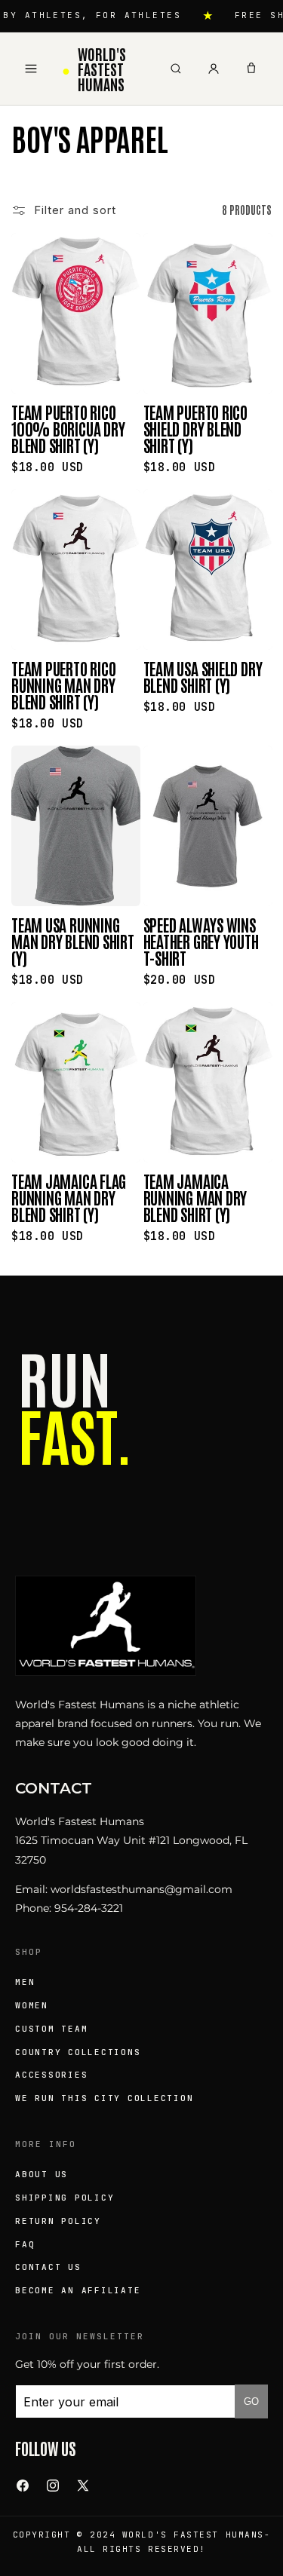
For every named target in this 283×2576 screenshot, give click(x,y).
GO (251, 2401)
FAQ (25, 2244)
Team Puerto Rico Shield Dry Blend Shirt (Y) (195, 428)
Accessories (51, 2075)
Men (25, 1982)
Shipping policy (65, 2198)
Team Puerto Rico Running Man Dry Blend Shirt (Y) (63, 685)
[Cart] (251, 69)
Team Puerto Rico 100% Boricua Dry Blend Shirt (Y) (68, 428)
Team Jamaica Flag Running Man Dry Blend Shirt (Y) (69, 1197)
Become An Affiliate (78, 2290)
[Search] (176, 69)
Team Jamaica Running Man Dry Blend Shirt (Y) (195, 1197)
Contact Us (48, 2267)
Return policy (58, 2221)
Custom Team (51, 2029)
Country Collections (78, 2052)
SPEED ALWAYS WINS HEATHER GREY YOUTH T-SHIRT (201, 941)
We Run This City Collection (105, 2098)
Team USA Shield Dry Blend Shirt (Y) (203, 676)
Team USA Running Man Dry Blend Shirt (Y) (73, 941)
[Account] (214, 69)
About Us (42, 2174)
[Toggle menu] (31, 69)
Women (32, 2005)
